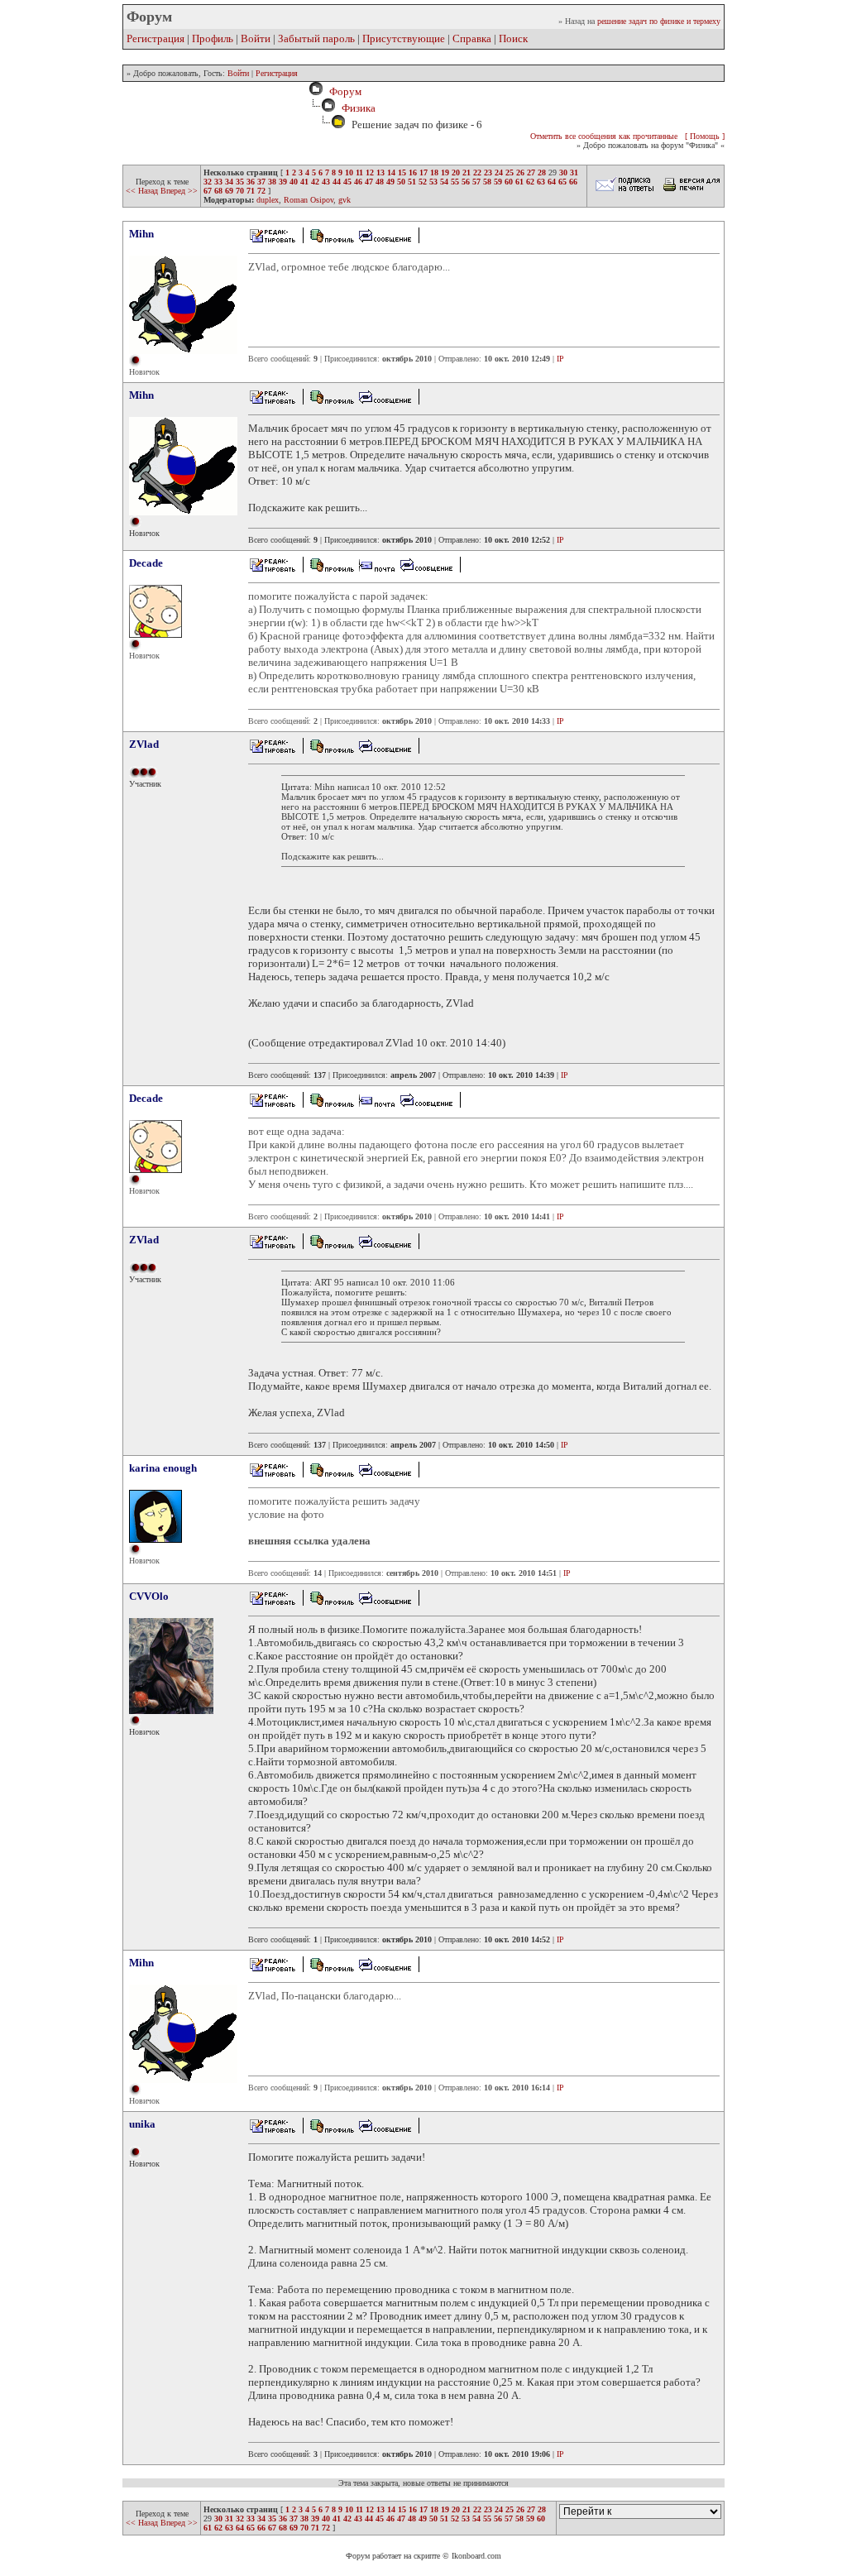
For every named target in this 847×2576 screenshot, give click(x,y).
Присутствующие (404, 38)
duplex (268, 200)
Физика (359, 108)
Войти (256, 38)
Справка (472, 38)
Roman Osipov (309, 200)
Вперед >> (179, 191)
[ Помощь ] (705, 136)
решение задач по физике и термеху (659, 21)
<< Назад (143, 191)
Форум (343, 91)
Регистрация (156, 38)
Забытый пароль (316, 38)
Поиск (513, 38)
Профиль (213, 38)
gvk (345, 200)
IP (560, 359)
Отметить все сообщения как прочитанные (604, 136)
